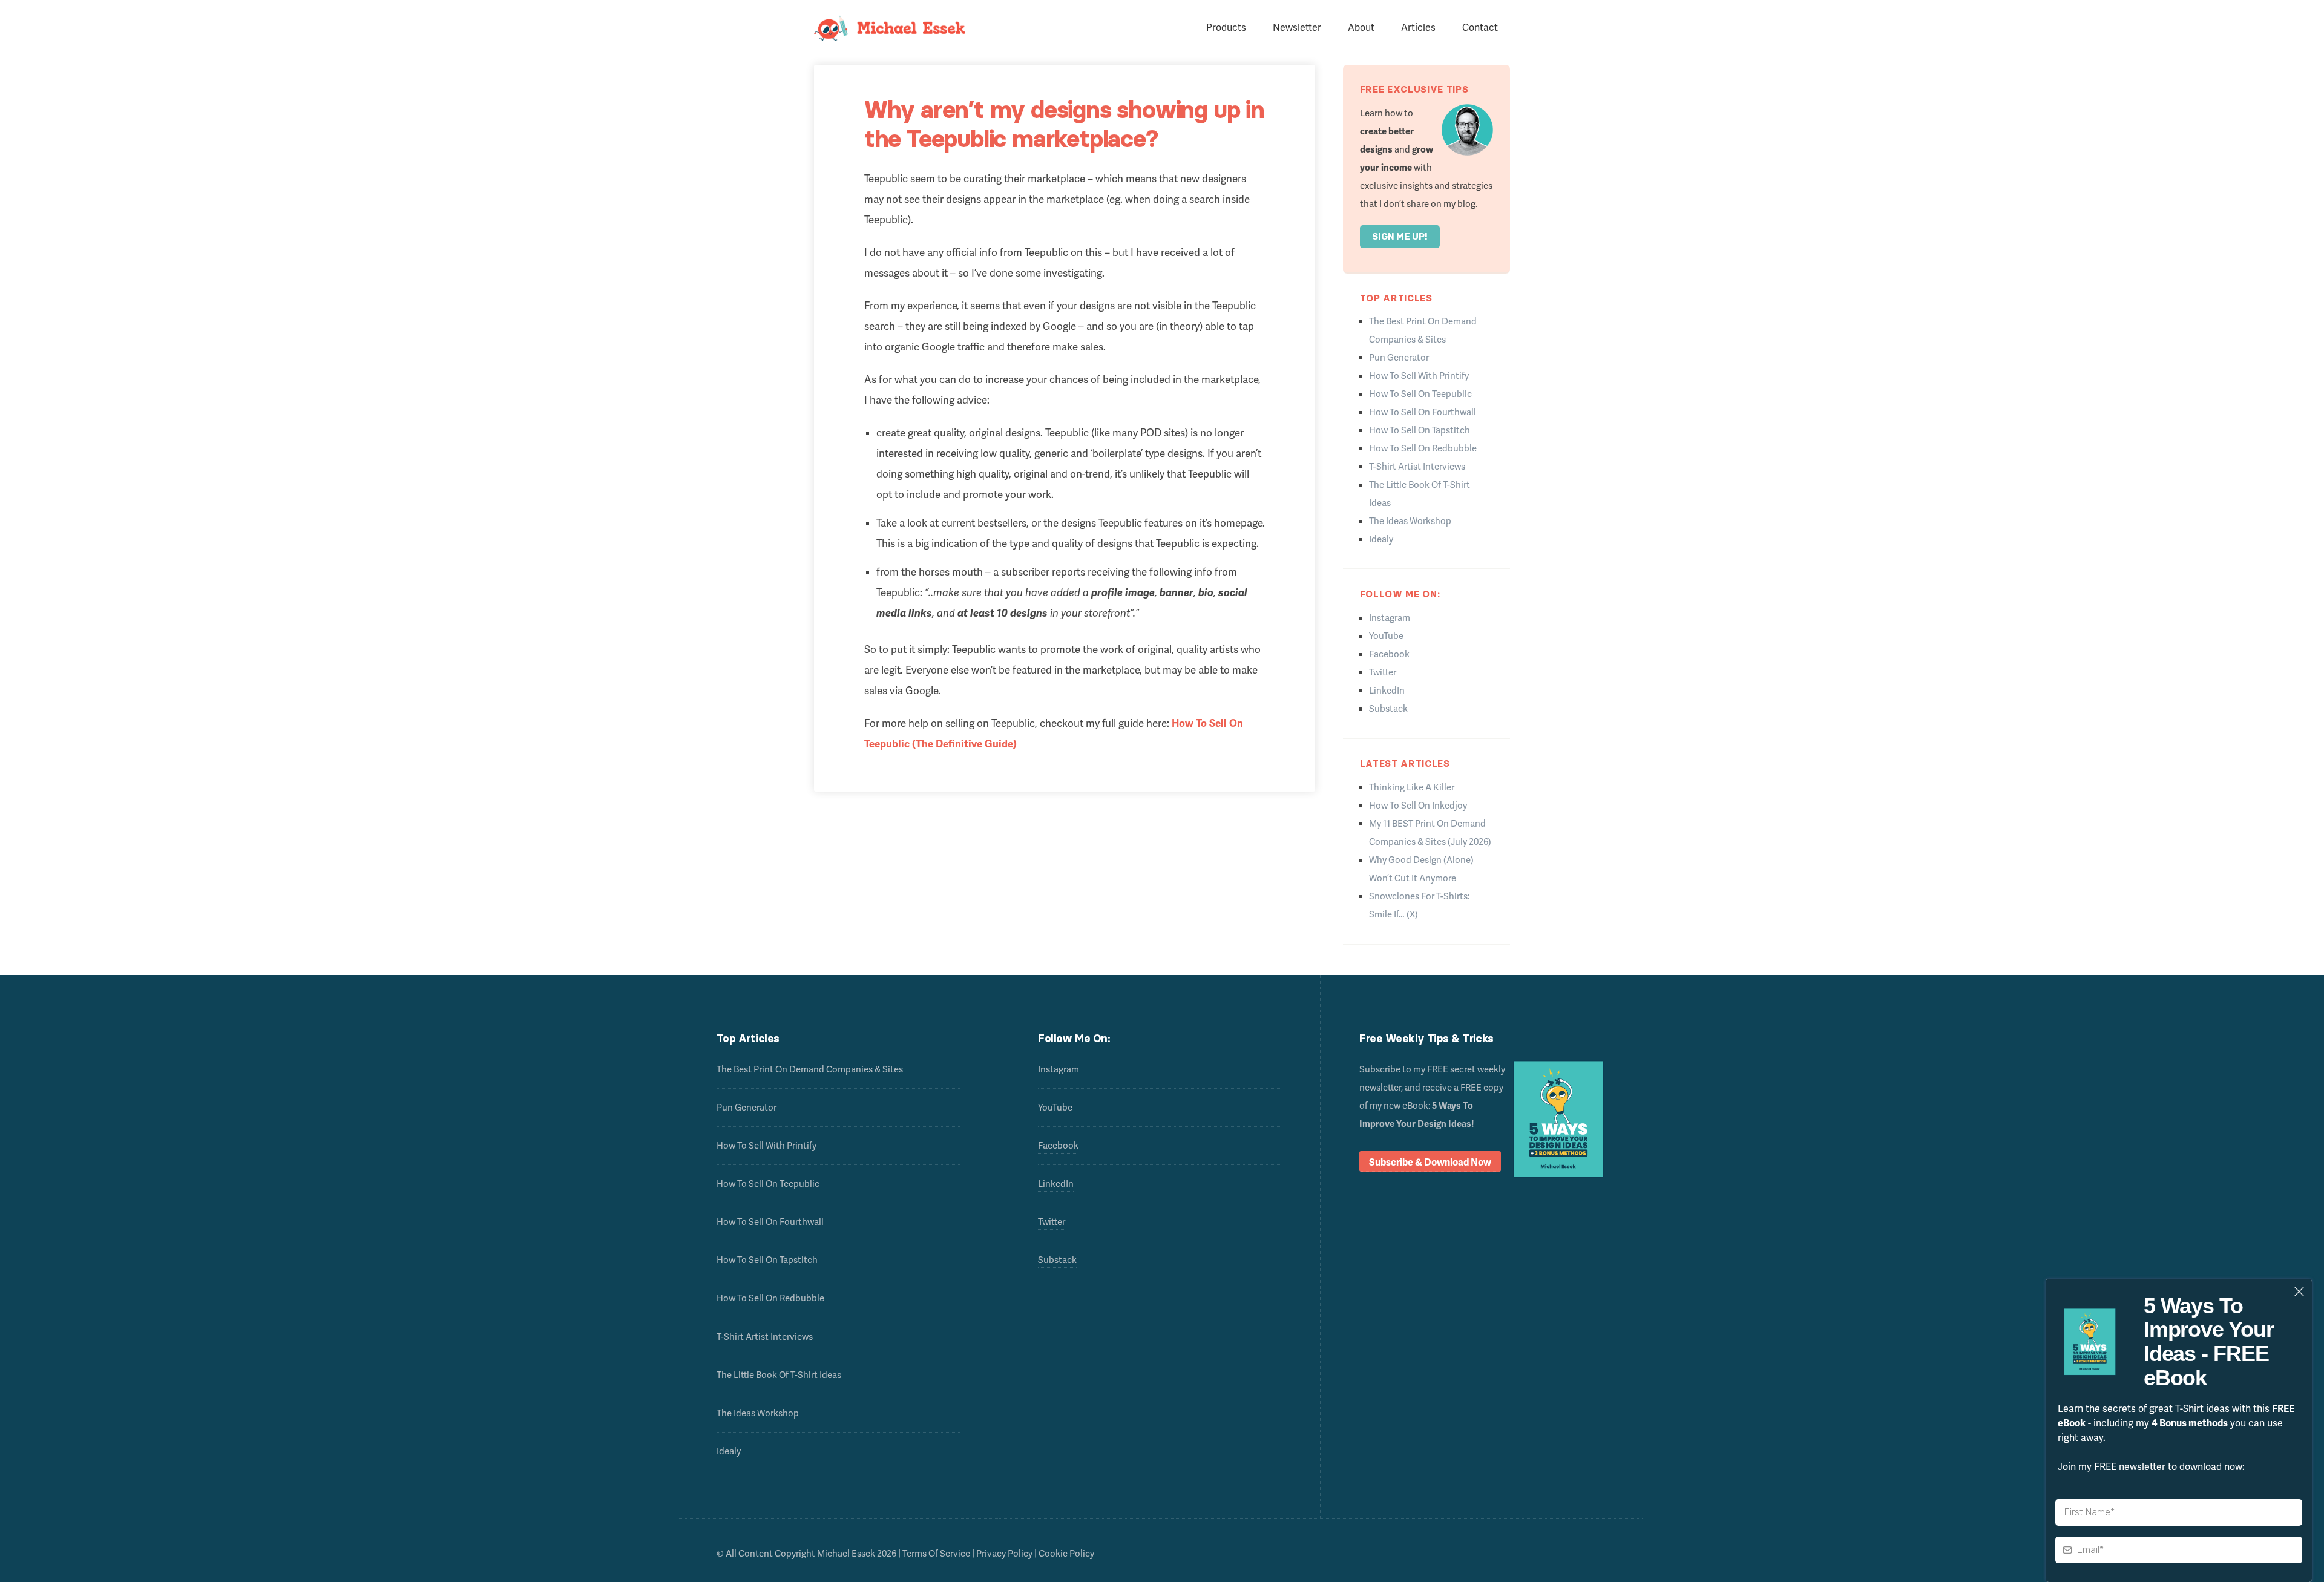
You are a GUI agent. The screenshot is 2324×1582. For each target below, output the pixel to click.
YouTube (1386, 636)
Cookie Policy (1066, 1554)
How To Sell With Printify (1419, 376)
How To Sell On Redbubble (1423, 448)
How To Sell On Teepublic (1420, 394)
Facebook (1389, 654)
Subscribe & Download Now (1430, 1163)
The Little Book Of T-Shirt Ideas (779, 1375)
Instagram (1390, 618)
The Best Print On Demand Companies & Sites (810, 1069)
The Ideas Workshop (1410, 521)
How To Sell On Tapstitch (1420, 430)
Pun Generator (1399, 358)
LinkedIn (1387, 691)
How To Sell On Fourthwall (1423, 412)
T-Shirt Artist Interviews (1417, 467)
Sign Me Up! (1400, 237)
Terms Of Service (936, 1554)
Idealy (1381, 539)
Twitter (1383, 672)
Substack (1388, 709)
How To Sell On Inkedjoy (1418, 806)
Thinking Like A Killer (1412, 787)
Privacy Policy (1004, 1554)
